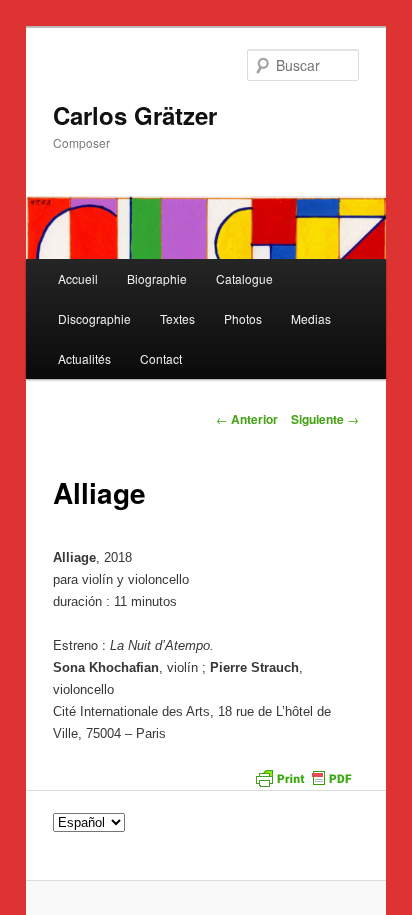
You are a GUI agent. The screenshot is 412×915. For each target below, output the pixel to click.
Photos (243, 318)
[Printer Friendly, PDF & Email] (303, 776)
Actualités (84, 358)
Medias (311, 318)
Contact (161, 358)
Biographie (157, 278)
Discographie (94, 318)
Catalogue (244, 278)
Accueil (78, 278)
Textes (177, 318)
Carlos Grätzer (135, 115)
